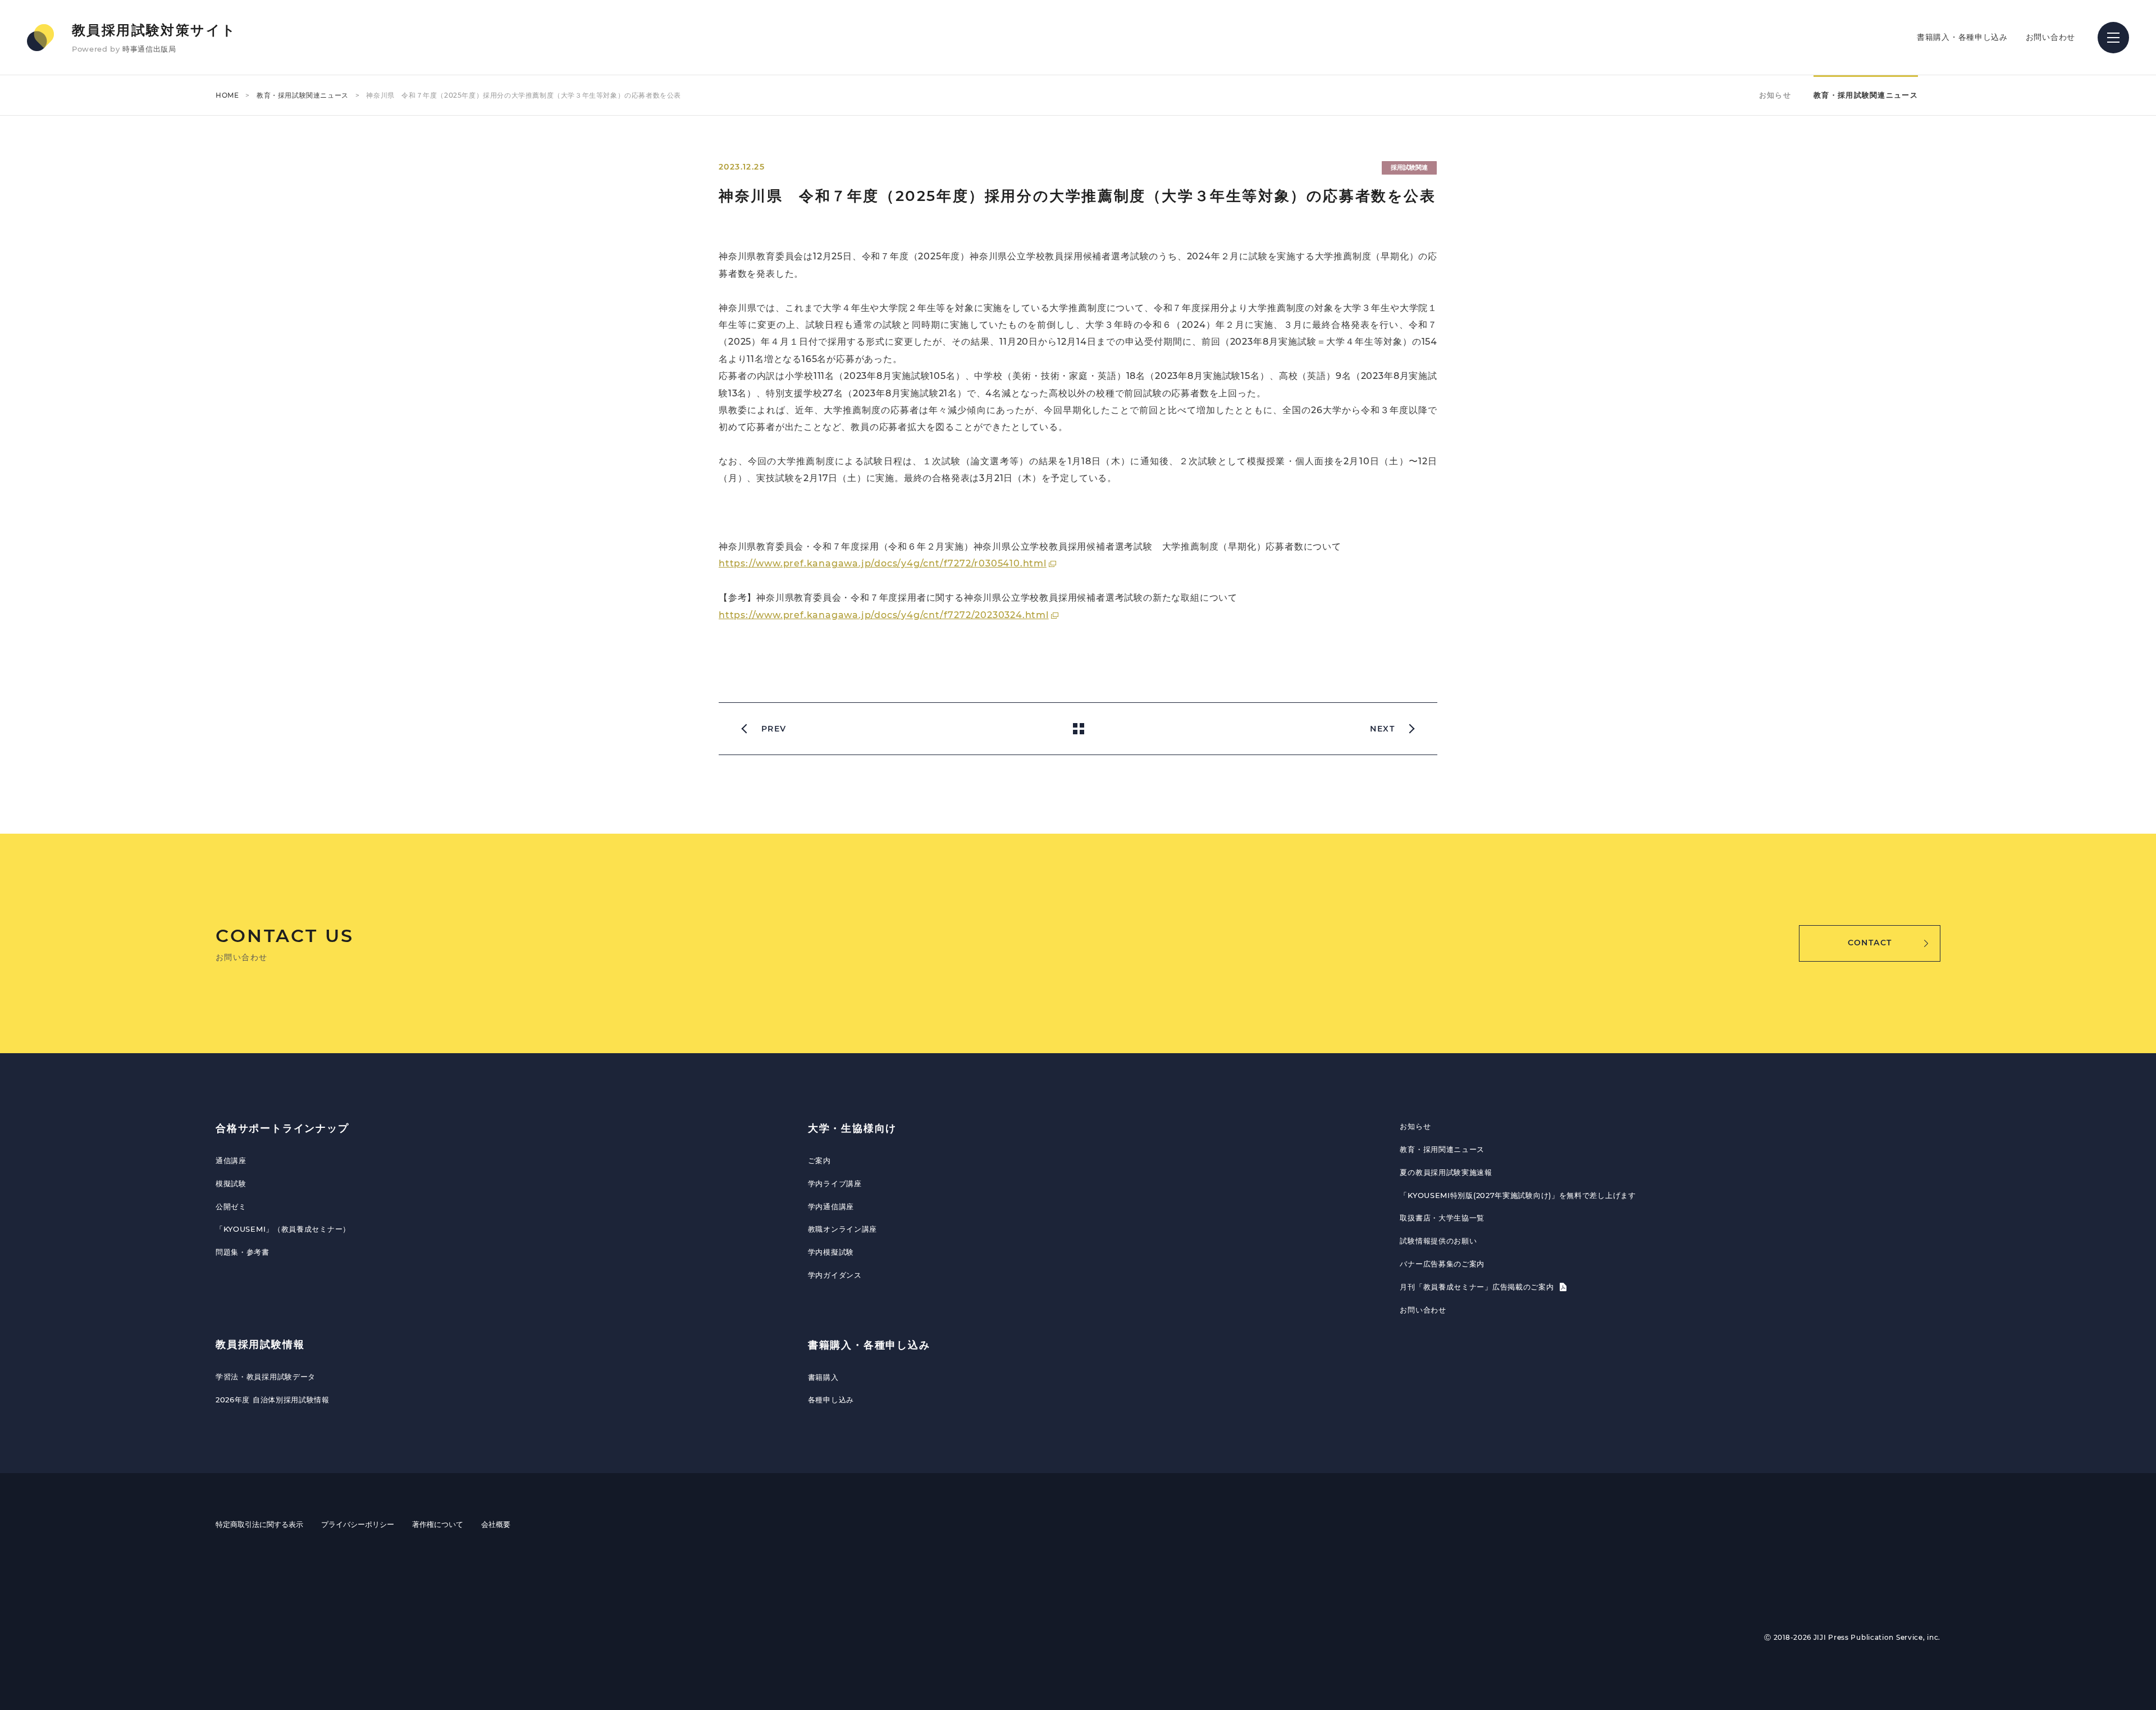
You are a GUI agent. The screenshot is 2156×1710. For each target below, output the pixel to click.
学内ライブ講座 (835, 1183)
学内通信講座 (831, 1206)
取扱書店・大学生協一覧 (1442, 1218)
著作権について (438, 1524)
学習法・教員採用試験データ (266, 1377)
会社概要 (496, 1524)
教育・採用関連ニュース (1442, 1149)
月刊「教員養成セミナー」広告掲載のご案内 (1478, 1287)
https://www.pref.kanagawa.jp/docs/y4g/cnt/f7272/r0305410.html (883, 563)
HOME (227, 95)
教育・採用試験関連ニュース (303, 95)
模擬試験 (231, 1183)
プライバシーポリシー (358, 1524)
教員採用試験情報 (260, 1345)
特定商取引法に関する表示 (259, 1524)
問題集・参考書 (243, 1252)
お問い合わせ (2050, 37)
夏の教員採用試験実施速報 (1446, 1172)
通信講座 (231, 1160)
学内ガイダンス (835, 1275)
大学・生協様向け (852, 1128)
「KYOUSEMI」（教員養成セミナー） (283, 1229)
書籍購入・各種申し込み (1962, 37)
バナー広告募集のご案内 (1442, 1264)
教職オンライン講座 (842, 1229)
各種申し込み (831, 1400)
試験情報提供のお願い (1438, 1241)
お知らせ (1775, 95)
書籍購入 (823, 1377)
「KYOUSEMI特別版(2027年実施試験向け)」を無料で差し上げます (1518, 1195)
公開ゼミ (231, 1206)
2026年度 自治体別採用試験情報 (273, 1400)
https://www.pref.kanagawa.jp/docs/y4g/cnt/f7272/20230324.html (884, 615)
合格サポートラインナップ (282, 1128)
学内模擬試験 (831, 1252)
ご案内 (819, 1160)
